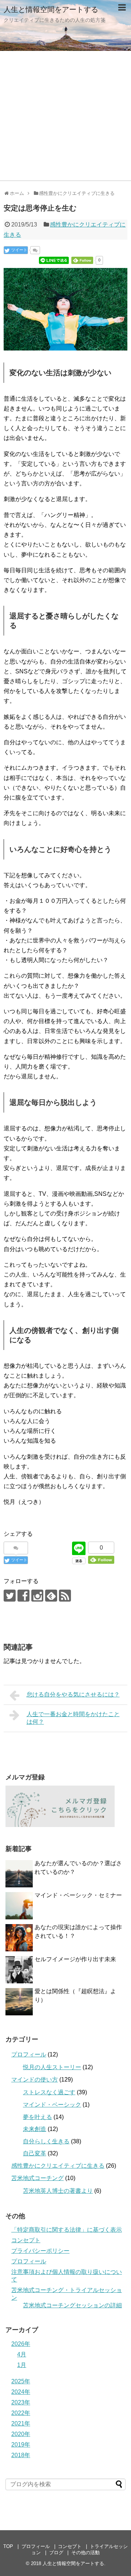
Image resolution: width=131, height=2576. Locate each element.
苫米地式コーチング (37, 2178)
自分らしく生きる (46, 2141)
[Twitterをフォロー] (10, 1596)
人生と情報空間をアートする (51, 9)
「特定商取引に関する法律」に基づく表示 (67, 2230)
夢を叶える (37, 2117)
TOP (8, 2546)
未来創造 (35, 2129)
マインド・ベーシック (52, 2105)
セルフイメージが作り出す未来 (75, 1959)
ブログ (56, 2553)
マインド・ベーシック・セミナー (78, 1895)
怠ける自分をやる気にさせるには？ (73, 1694)
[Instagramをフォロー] (37, 1596)
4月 (22, 2354)
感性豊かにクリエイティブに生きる (58, 2166)
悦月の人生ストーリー (52, 2067)
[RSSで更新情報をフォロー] (65, 1596)
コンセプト (26, 2240)
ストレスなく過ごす (49, 2092)
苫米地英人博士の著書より (58, 2191)
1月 (22, 2365)
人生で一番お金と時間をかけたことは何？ (73, 1718)
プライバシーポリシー (40, 2251)
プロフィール (29, 2054)
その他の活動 (86, 2553)
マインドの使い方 (35, 2080)
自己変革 (35, 2153)
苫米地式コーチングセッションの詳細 (72, 2305)
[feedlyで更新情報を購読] (51, 1596)
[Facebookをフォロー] (23, 1596)
